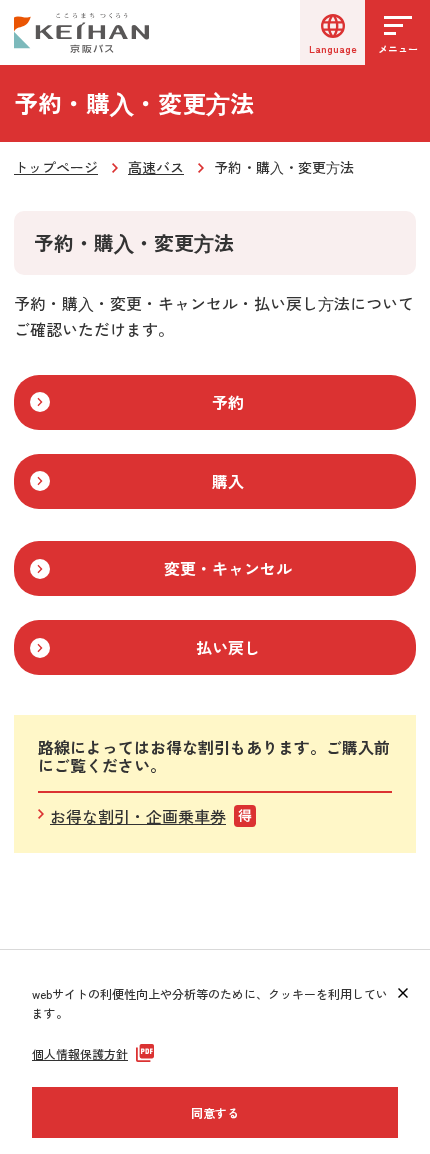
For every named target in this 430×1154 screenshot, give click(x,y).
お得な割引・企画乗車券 (138, 816)
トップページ (56, 167)
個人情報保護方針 (80, 1053)
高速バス (156, 167)
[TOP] (391, 950)
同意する (215, 1112)
